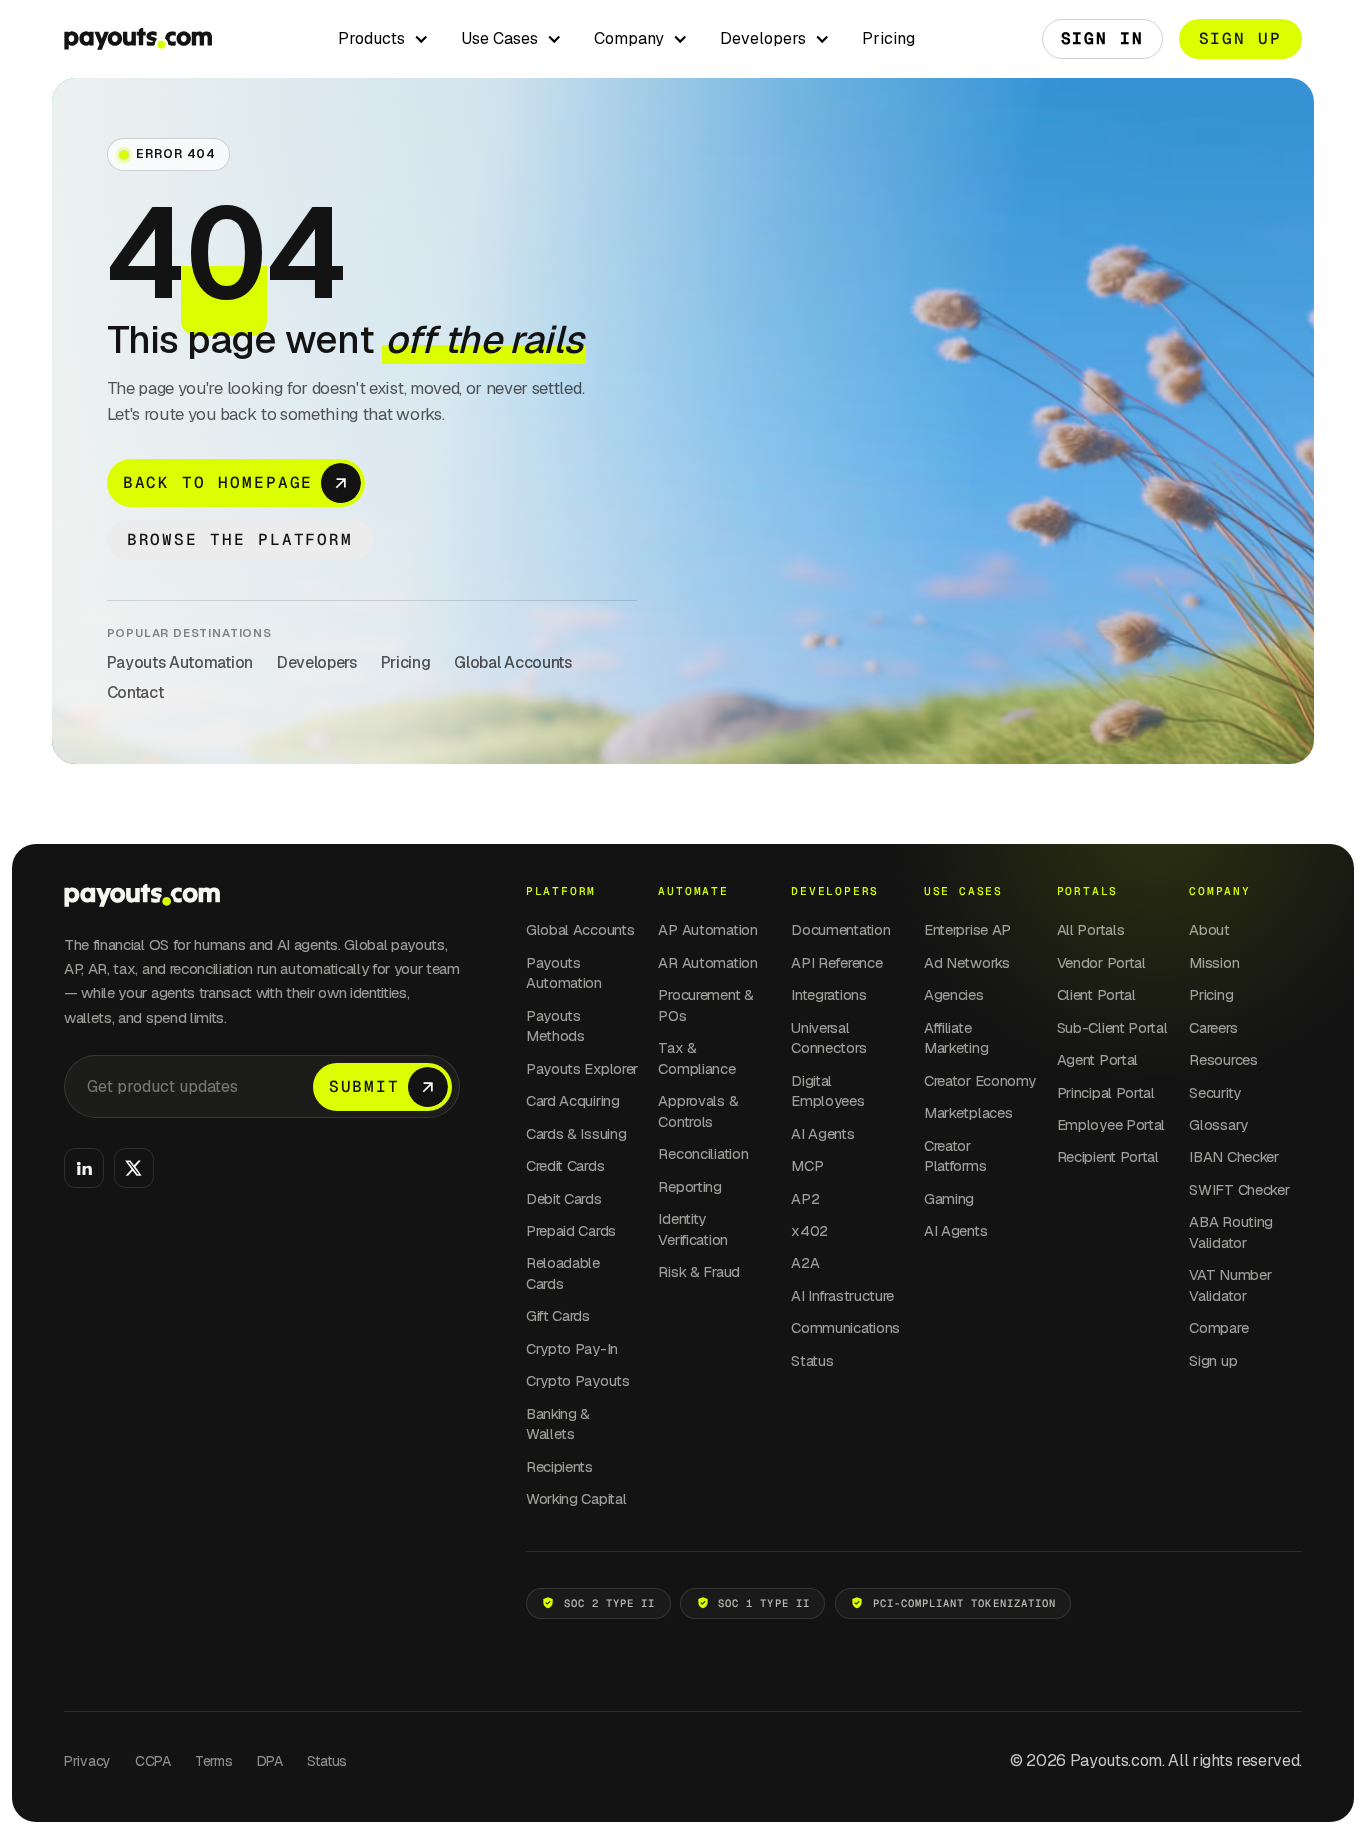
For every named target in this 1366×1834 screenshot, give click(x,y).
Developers (317, 662)
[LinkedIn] (84, 1168)
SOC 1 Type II (764, 1603)
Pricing (888, 38)
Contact (135, 692)
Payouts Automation (180, 662)
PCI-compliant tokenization (964, 1603)
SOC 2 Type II (610, 1603)
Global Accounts (512, 662)
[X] (134, 1168)
